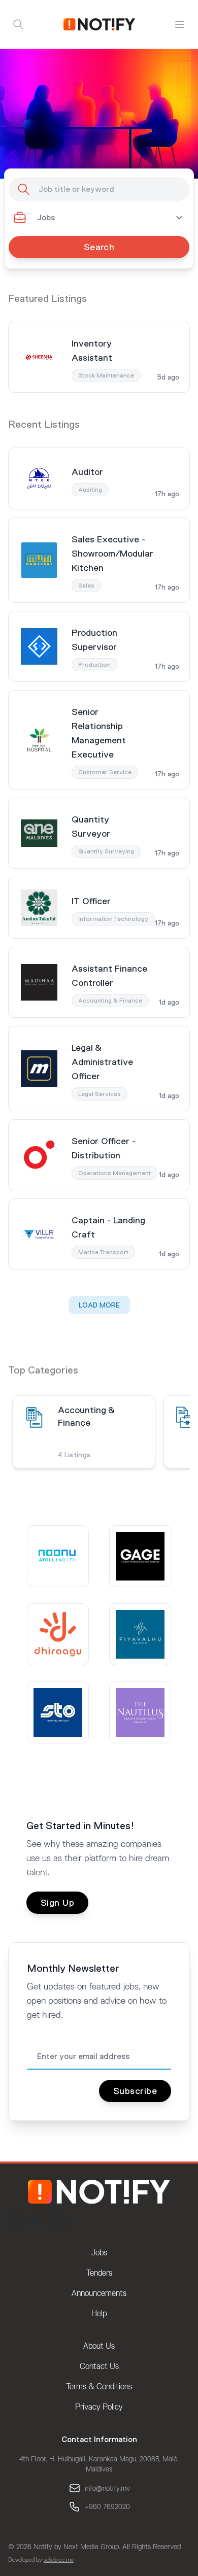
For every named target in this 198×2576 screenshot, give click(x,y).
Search (99, 247)
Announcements (99, 2293)
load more (99, 1305)
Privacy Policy (99, 2407)
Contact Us (99, 2366)
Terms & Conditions (99, 2387)
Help (99, 2314)
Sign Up (57, 1903)
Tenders (99, 2273)
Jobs (99, 2253)
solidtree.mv (59, 2560)
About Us (99, 2346)
